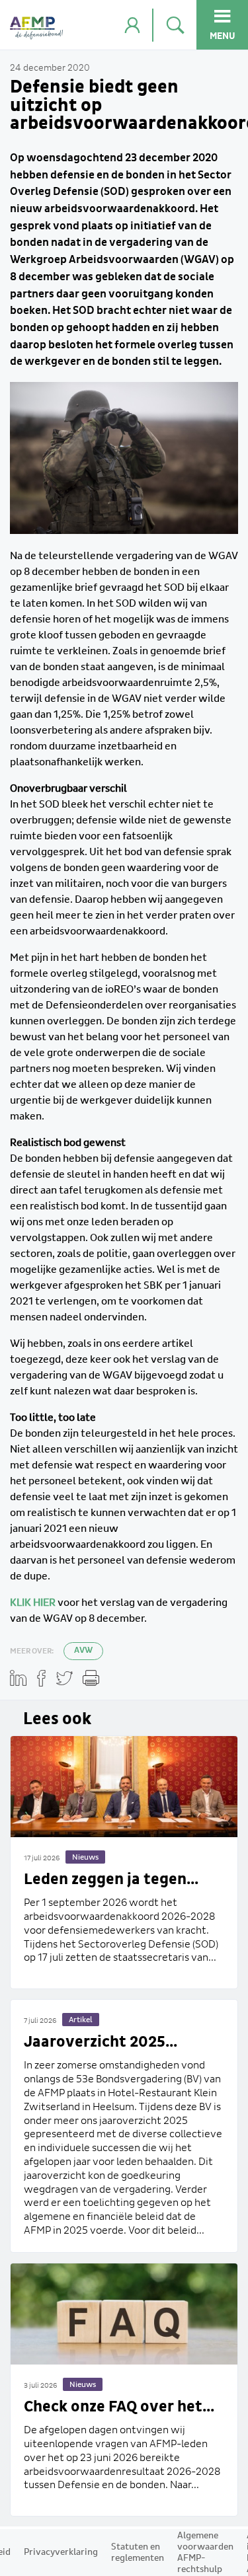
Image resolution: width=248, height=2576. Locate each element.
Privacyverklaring (61, 2552)
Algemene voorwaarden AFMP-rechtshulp (205, 2553)
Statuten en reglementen (138, 2553)
